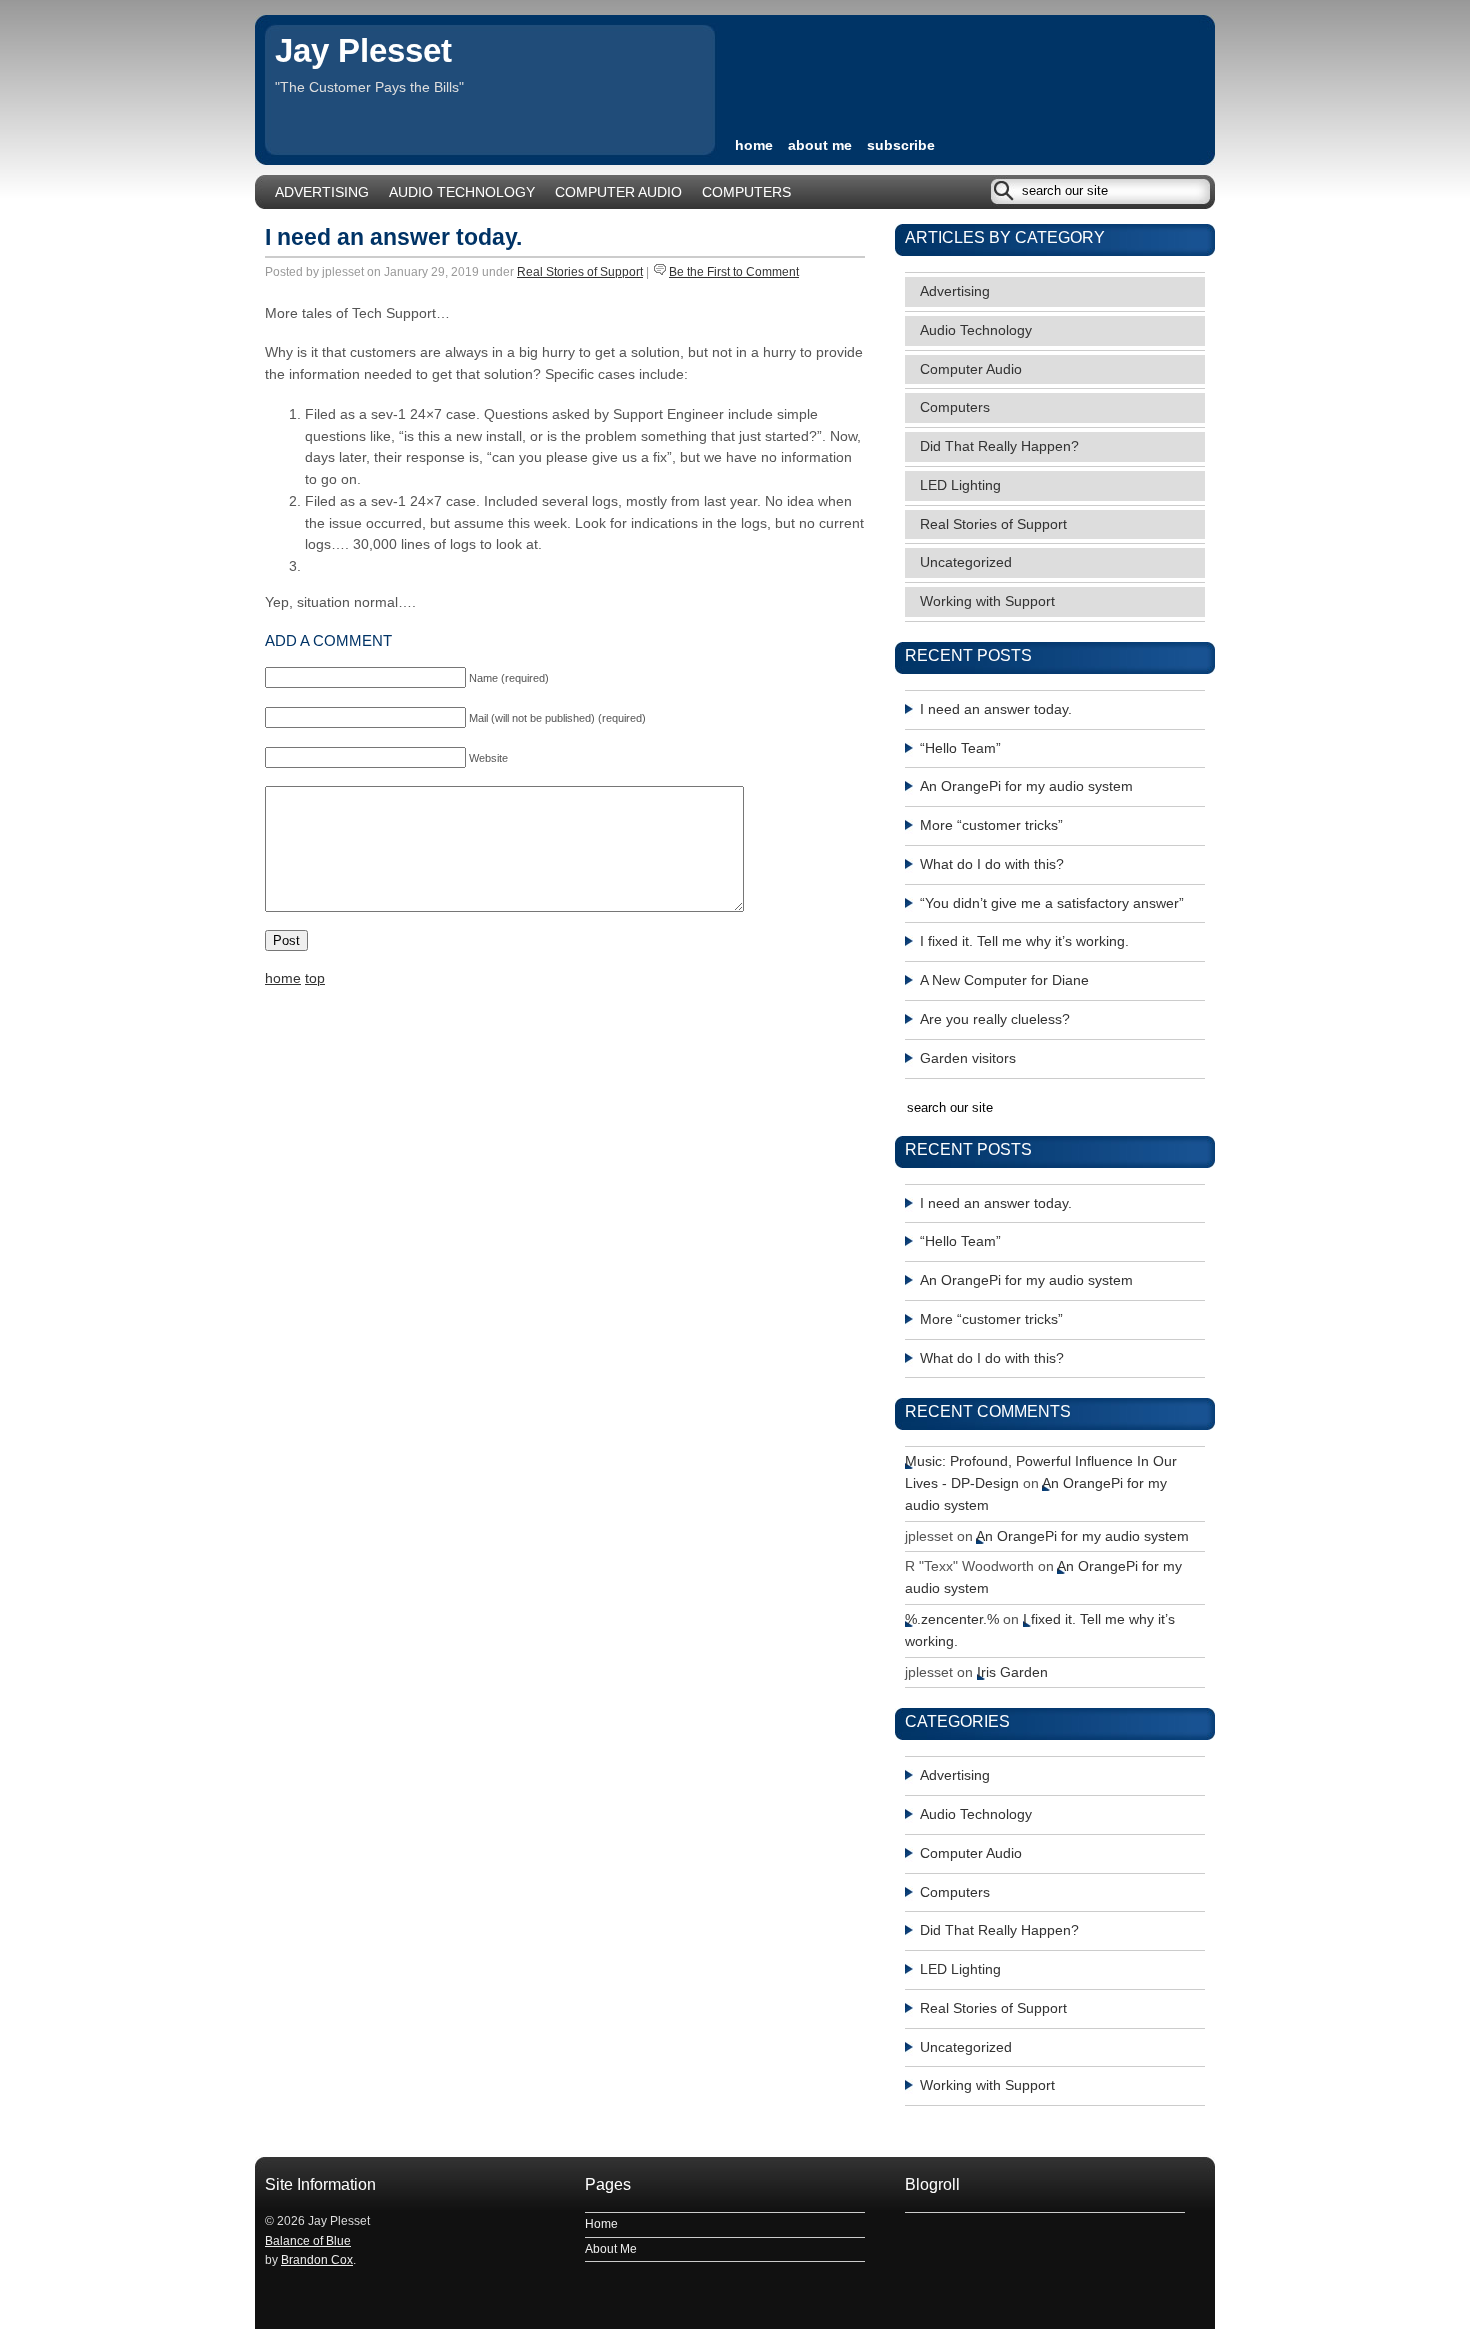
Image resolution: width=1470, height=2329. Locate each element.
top (315, 978)
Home (601, 2224)
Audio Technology (462, 192)
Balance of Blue (308, 2241)
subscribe (901, 145)
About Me (820, 145)
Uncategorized (966, 562)
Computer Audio (618, 192)
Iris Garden (1012, 1672)
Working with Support (987, 601)
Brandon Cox (317, 2260)
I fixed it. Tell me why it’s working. (1024, 941)
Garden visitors (968, 1058)
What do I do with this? (992, 864)
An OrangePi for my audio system (1026, 786)
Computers (746, 192)
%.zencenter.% (952, 1619)
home (754, 145)
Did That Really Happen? (999, 446)
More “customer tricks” (991, 825)
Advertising (322, 192)
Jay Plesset (363, 50)
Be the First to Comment (734, 272)
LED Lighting (960, 485)
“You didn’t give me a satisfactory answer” (1052, 903)
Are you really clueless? (995, 1019)
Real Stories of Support (580, 272)
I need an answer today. (393, 237)
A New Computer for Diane (1004, 980)
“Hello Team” (960, 748)
